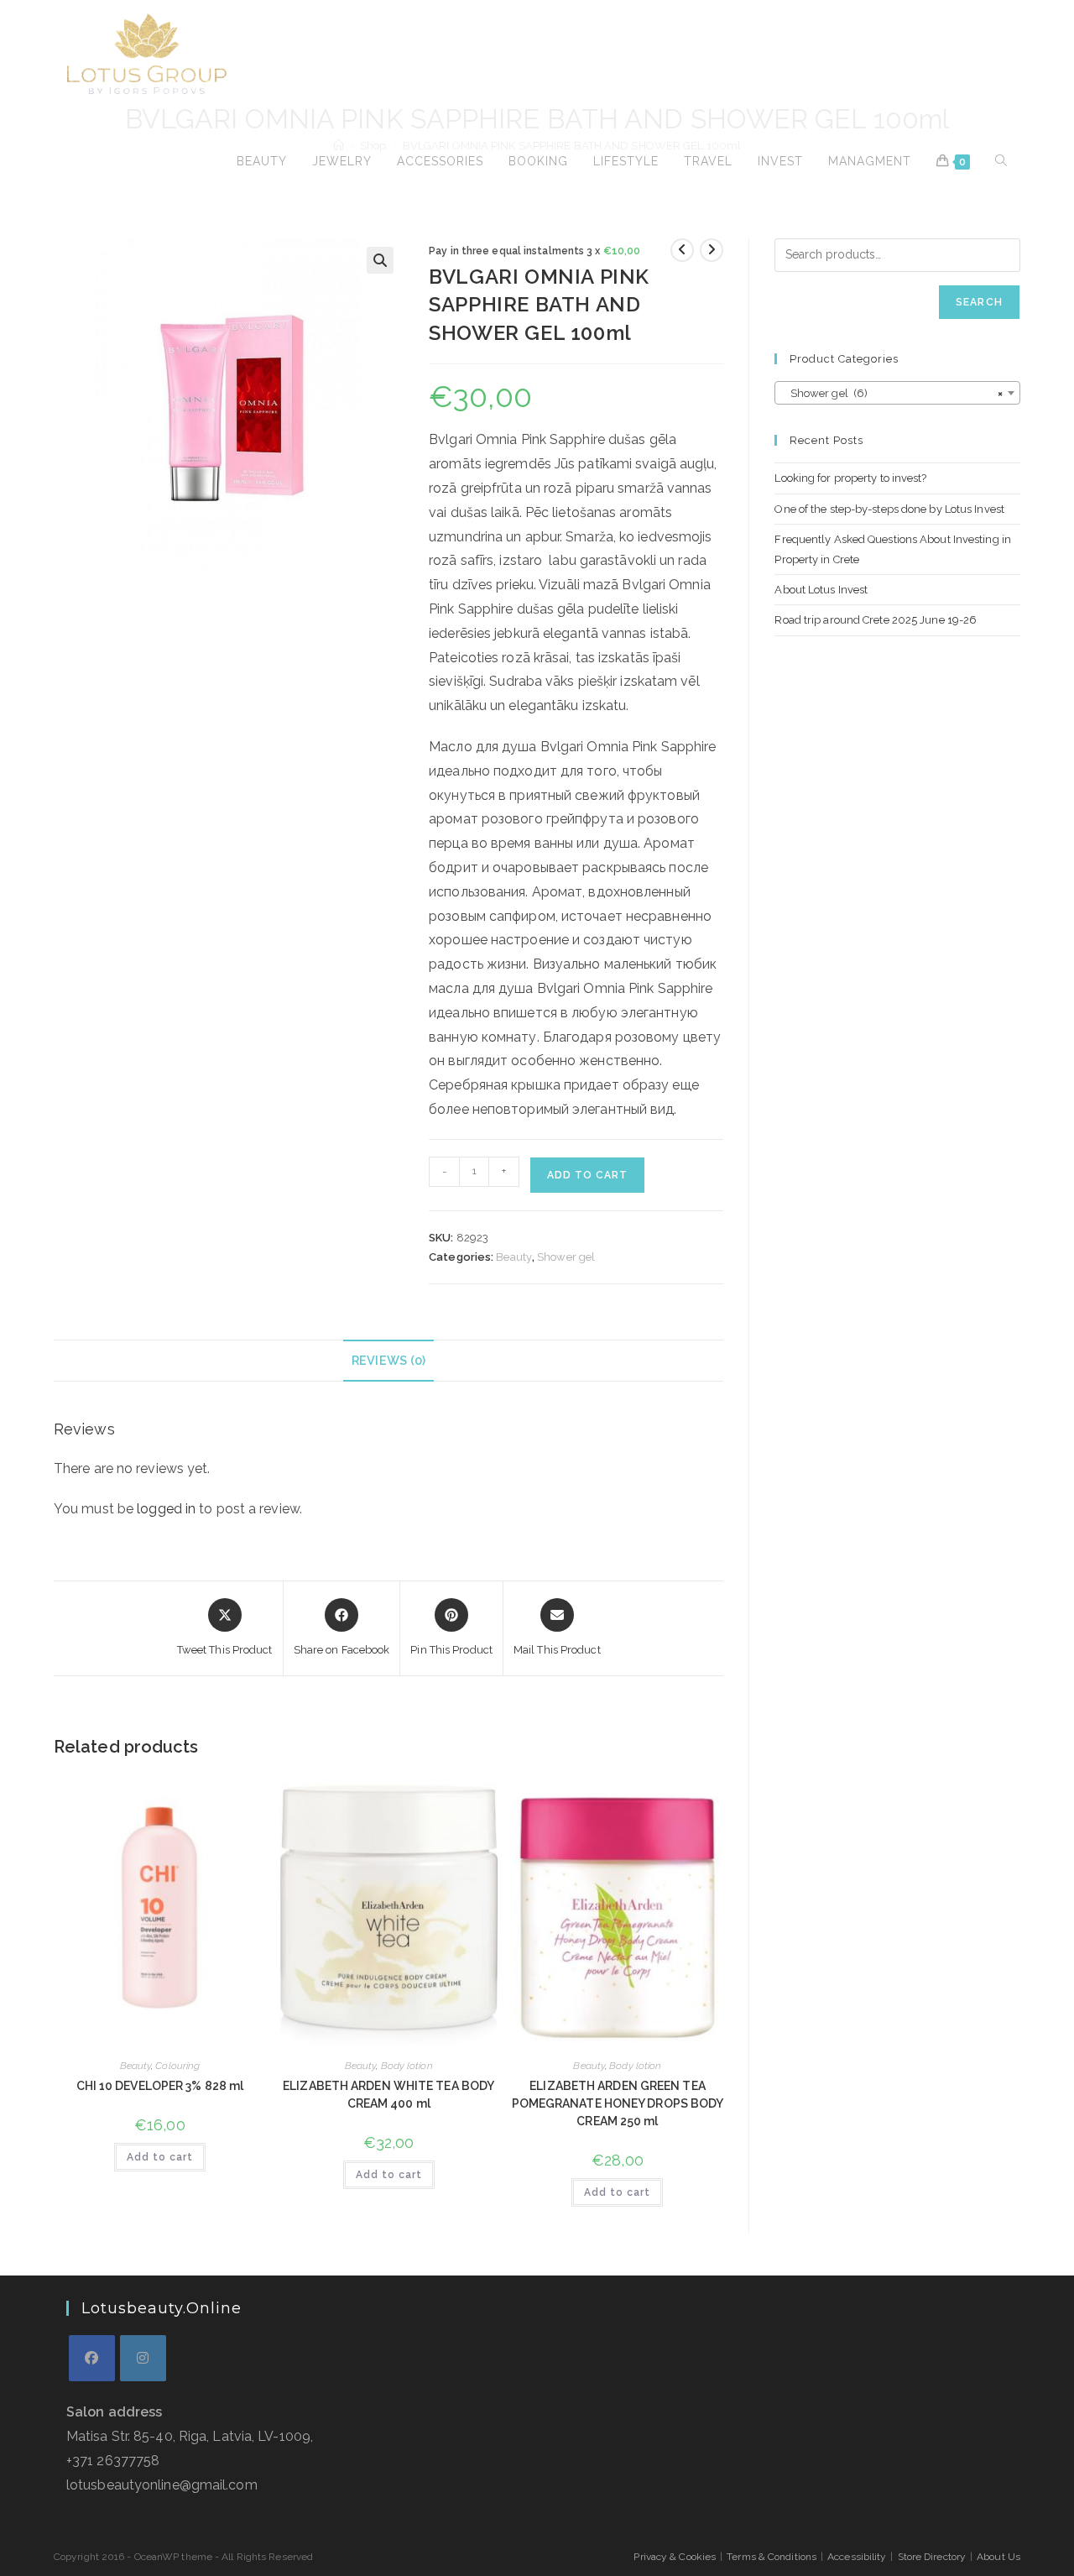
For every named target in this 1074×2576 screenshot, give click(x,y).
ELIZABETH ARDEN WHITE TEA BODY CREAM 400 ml (388, 2095)
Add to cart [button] (160, 2157)
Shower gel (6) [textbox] (892, 393)
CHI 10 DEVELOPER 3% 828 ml (160, 2086)
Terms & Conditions (772, 2557)
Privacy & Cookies (675, 2557)
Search (979, 302)
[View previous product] (682, 250)
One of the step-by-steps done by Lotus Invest (889, 509)
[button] (380, 260)
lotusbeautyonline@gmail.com (162, 2485)
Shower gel (566, 1257)
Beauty (514, 1257)
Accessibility (857, 2557)
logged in (166, 1509)
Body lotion (407, 2066)
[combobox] (897, 393)
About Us (998, 2557)
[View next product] (712, 250)
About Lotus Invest (821, 590)
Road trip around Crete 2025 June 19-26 (876, 620)
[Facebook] (92, 2358)
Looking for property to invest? (850, 478)
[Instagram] (143, 2358)
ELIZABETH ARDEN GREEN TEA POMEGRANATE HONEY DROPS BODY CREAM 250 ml (618, 2103)
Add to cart (587, 1175)
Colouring (177, 2066)
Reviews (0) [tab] (388, 1360)
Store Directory (932, 2557)
